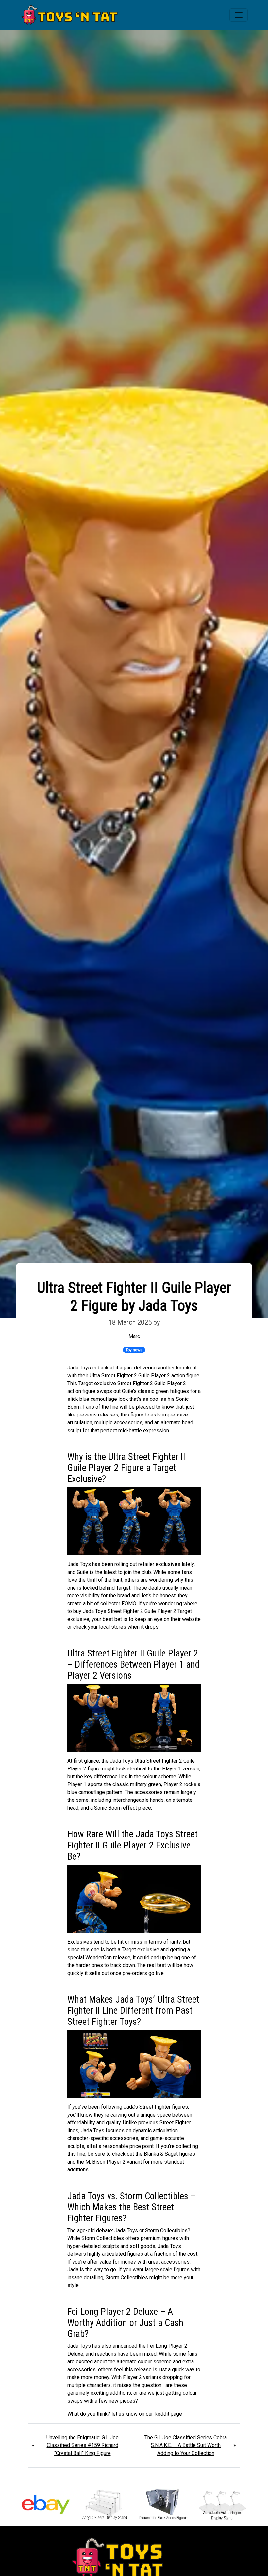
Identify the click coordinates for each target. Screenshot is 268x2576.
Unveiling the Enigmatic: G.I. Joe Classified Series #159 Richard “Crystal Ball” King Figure (83, 2445)
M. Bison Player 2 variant (114, 2162)
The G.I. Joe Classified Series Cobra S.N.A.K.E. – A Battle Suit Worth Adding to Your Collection (186, 2445)
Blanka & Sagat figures (169, 2154)
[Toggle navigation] (239, 15)
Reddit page (168, 2414)
